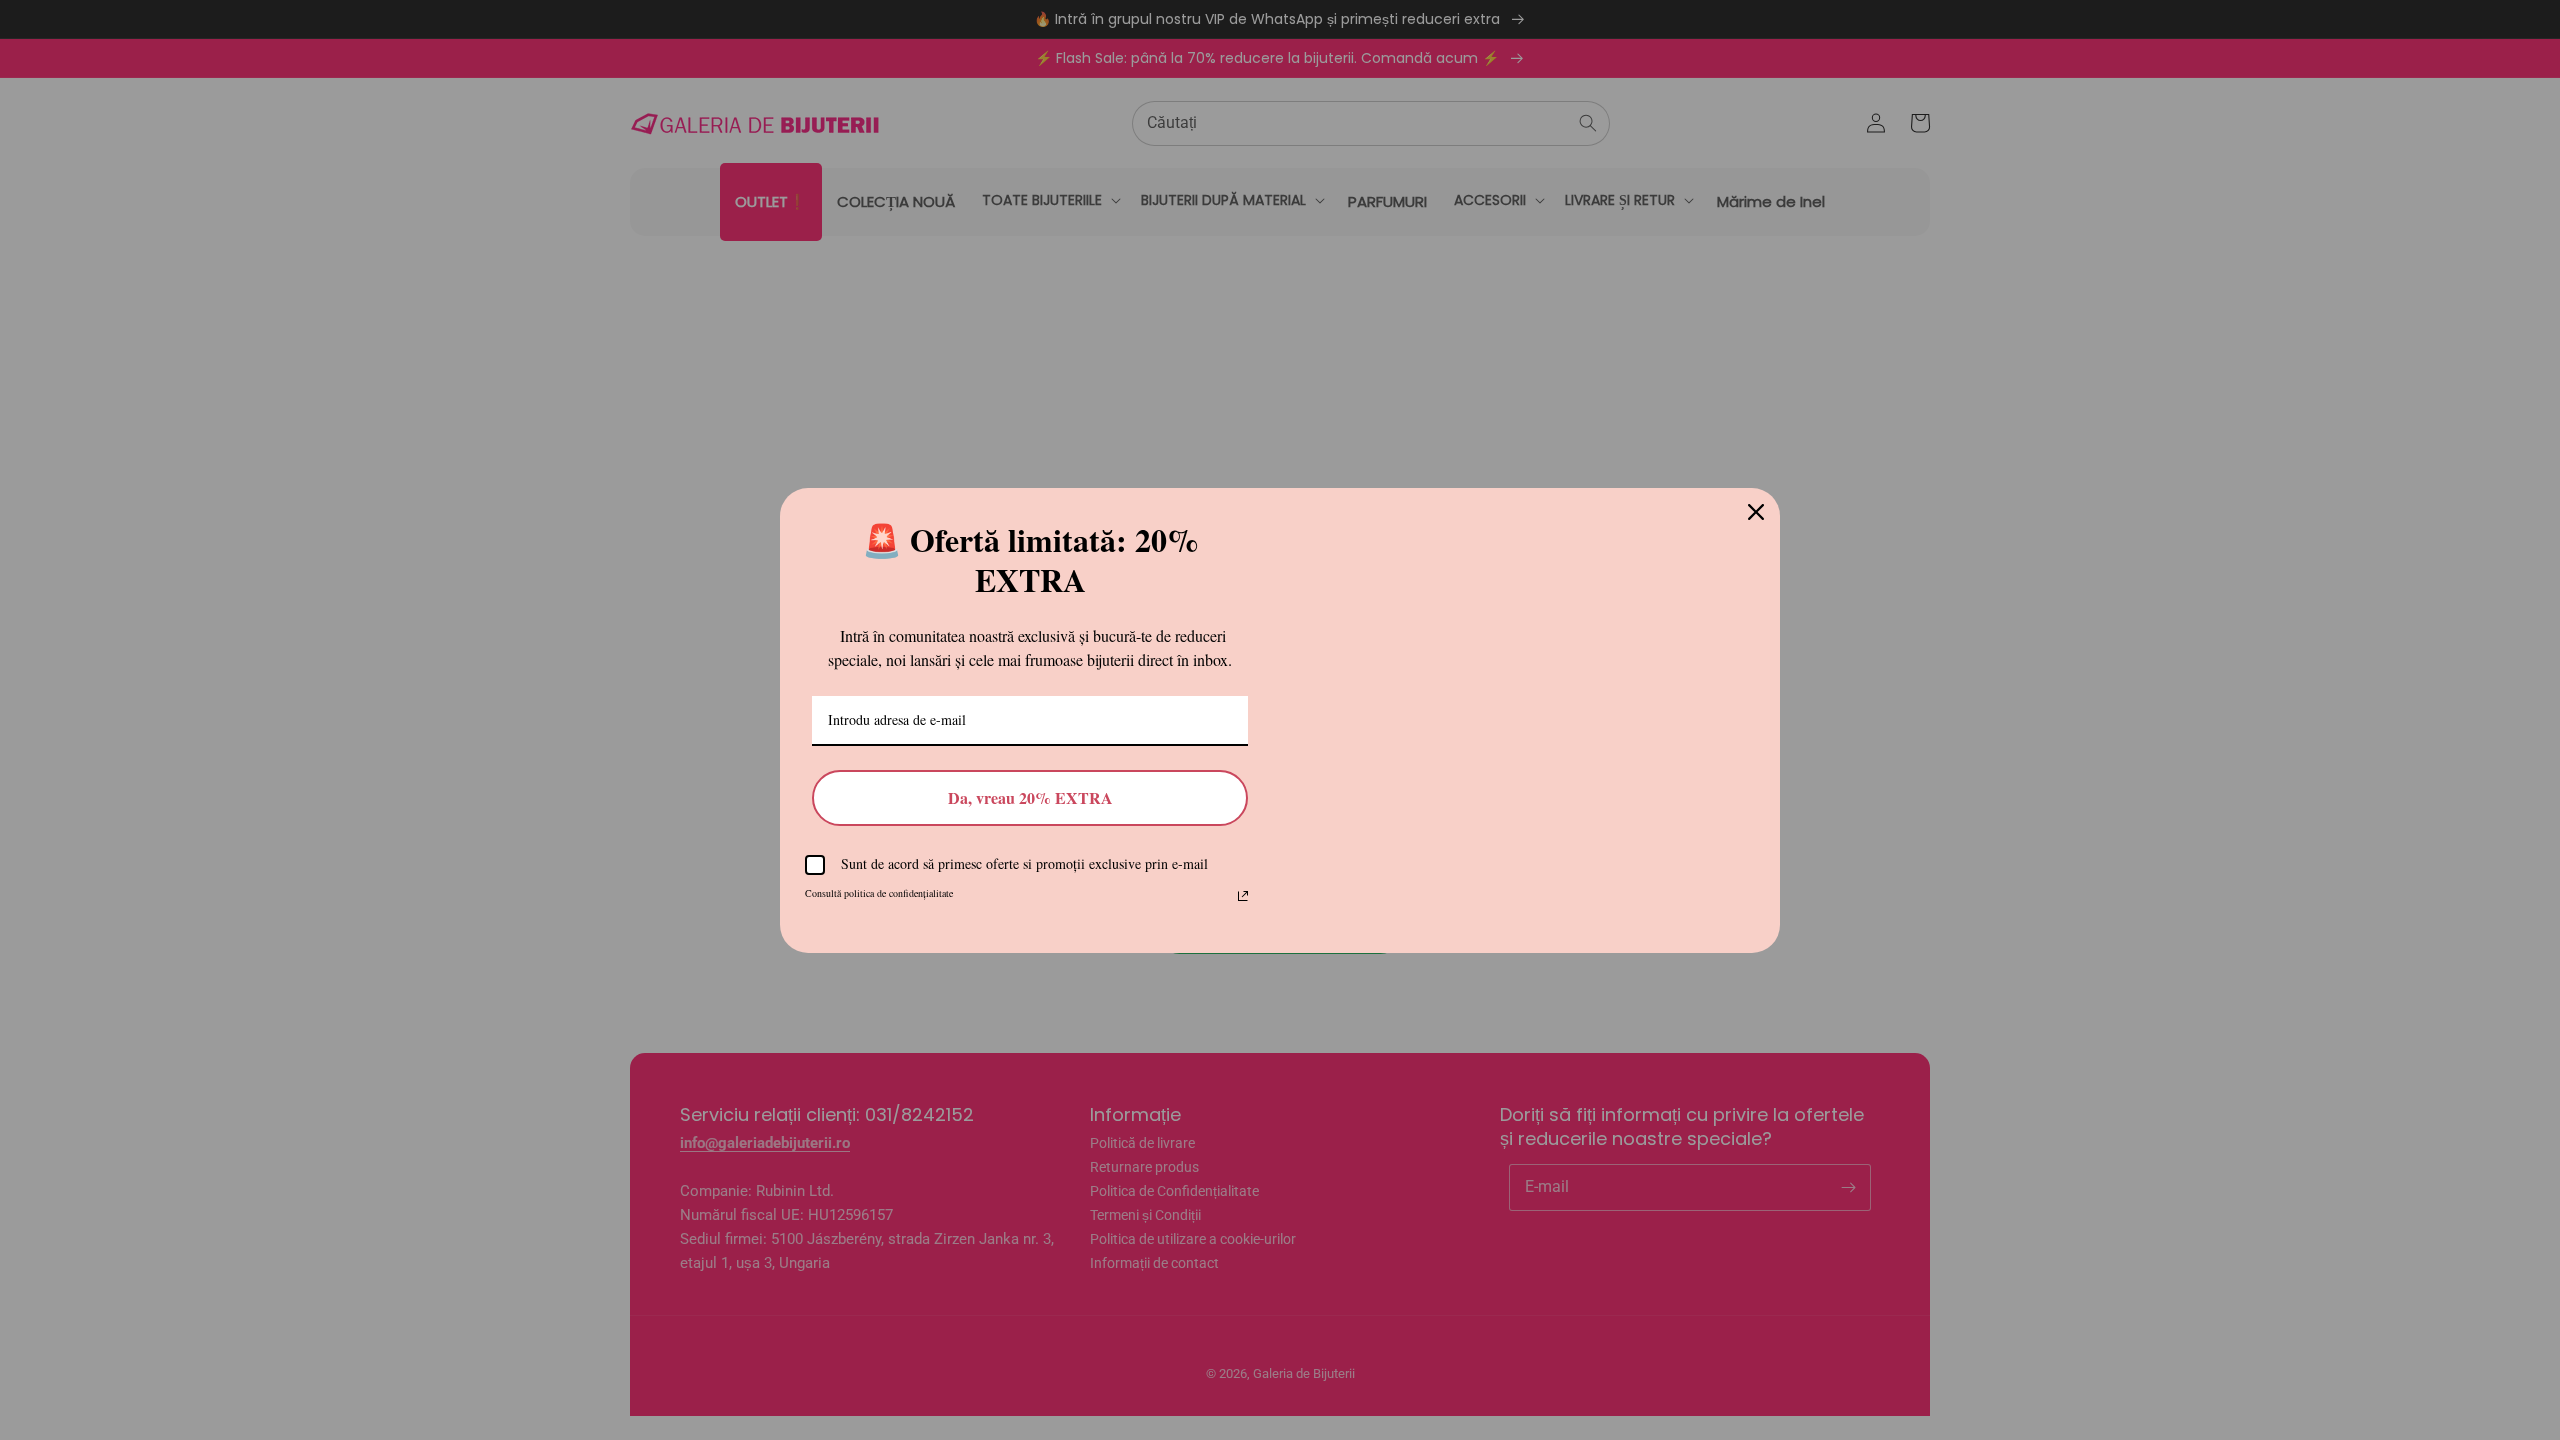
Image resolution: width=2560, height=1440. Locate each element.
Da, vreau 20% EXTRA (1030, 809)
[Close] (1756, 494)
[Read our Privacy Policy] (1243, 908)
